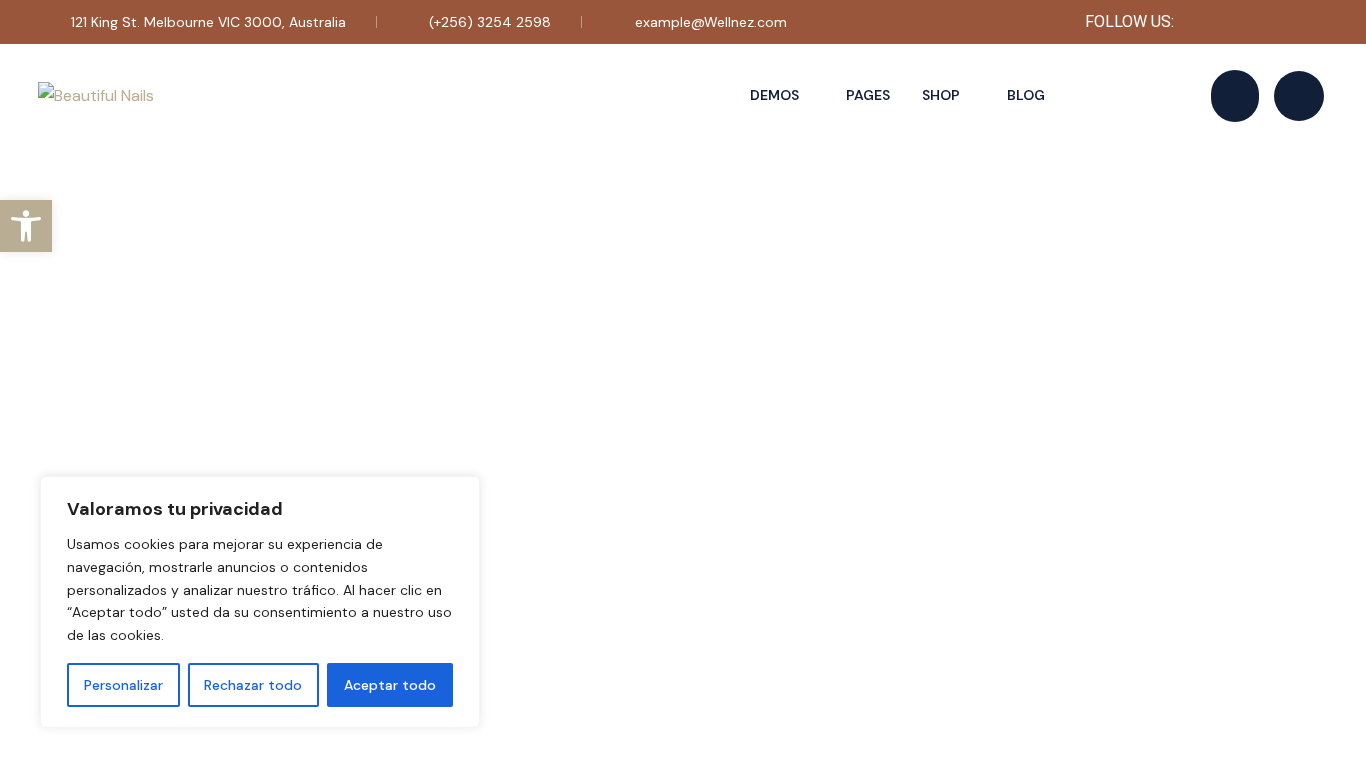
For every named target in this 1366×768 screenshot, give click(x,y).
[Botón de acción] (1235, 96)
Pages (868, 95)
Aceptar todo (390, 685)
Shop (941, 95)
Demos (774, 95)
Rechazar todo (253, 685)
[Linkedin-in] (1310, 22)
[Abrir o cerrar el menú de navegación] (1299, 96)
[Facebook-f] (1206, 22)
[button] (26, 226)
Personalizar (123, 685)
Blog (1026, 95)
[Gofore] (1284, 22)
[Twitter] (1232, 22)
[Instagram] (1258, 22)
